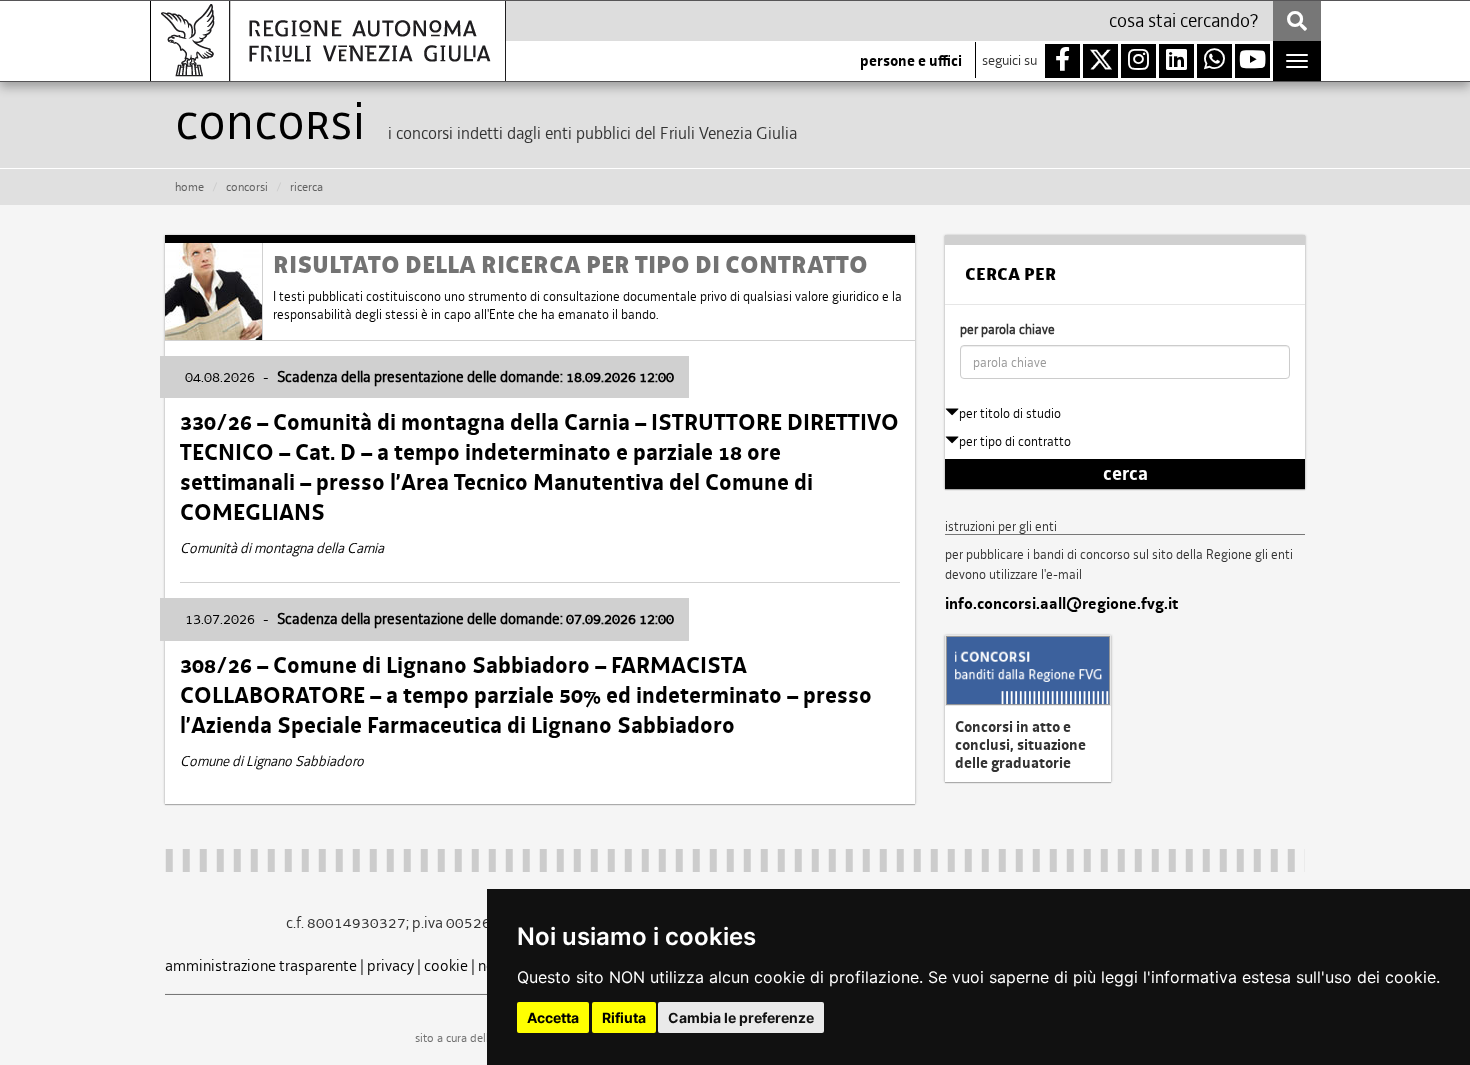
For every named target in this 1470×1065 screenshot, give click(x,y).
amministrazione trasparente (261, 965)
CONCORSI (247, 187)
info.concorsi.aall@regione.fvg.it (1061, 604)
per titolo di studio (1010, 413)
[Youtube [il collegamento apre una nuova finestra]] (1252, 61)
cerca (1125, 474)
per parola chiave (1007, 329)
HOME (189, 187)
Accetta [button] (553, 1017)
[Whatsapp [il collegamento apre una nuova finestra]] (1214, 61)
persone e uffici (911, 61)
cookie (446, 965)
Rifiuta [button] (624, 1017)
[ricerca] (1297, 21)
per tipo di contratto (1015, 441)
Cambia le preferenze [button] (741, 1017)
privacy (390, 965)
